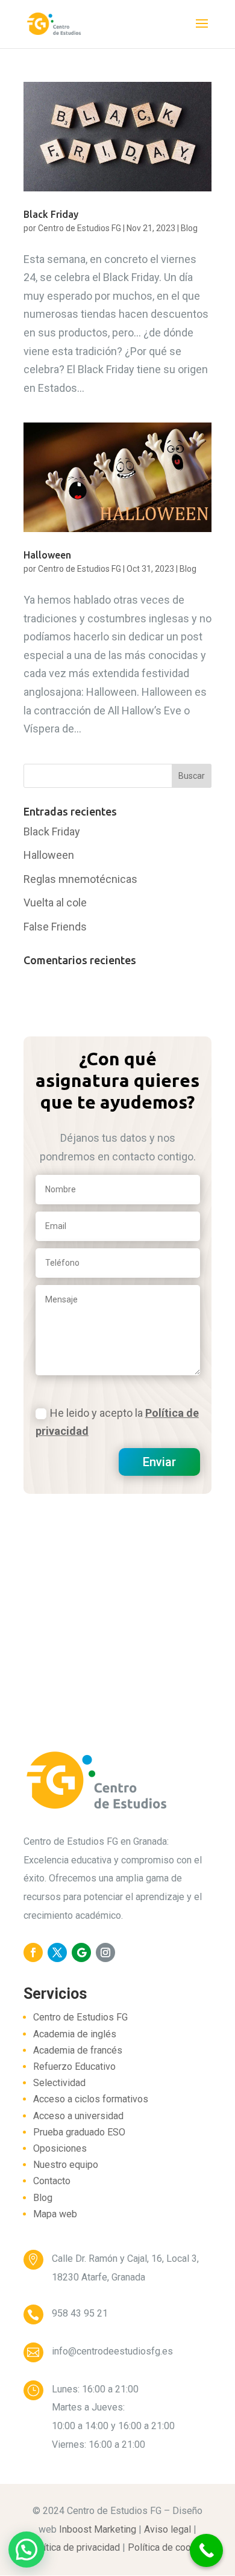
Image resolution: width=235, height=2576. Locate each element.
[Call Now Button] (206, 2550)
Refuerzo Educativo (74, 2067)
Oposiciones (60, 2148)
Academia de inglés (75, 2034)
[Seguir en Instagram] (105, 1952)
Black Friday (51, 214)
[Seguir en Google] (81, 1952)
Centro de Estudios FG (80, 228)
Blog (189, 228)
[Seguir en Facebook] (33, 1952)
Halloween (47, 555)
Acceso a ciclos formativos (91, 2099)
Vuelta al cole (55, 903)
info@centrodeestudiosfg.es (112, 2351)
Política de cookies (168, 2547)
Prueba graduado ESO (79, 2132)
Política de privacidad (74, 2547)
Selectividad (59, 2083)
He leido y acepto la (117, 1422)
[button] (27, 2550)
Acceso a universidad (78, 2116)
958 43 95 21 (80, 2313)
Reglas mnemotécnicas (80, 879)
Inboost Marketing (98, 2529)
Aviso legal (168, 2529)
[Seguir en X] (57, 1952)
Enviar (159, 1462)
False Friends (55, 927)
